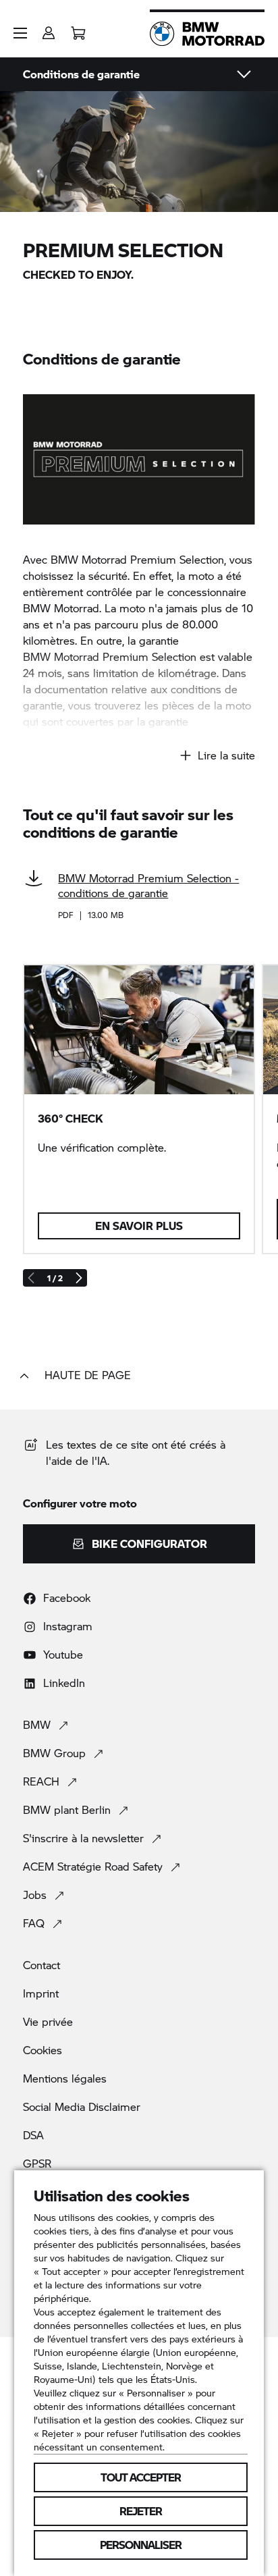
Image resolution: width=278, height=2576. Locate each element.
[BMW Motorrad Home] (207, 34)
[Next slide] (78, 1278)
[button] (20, 33)
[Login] (49, 29)
